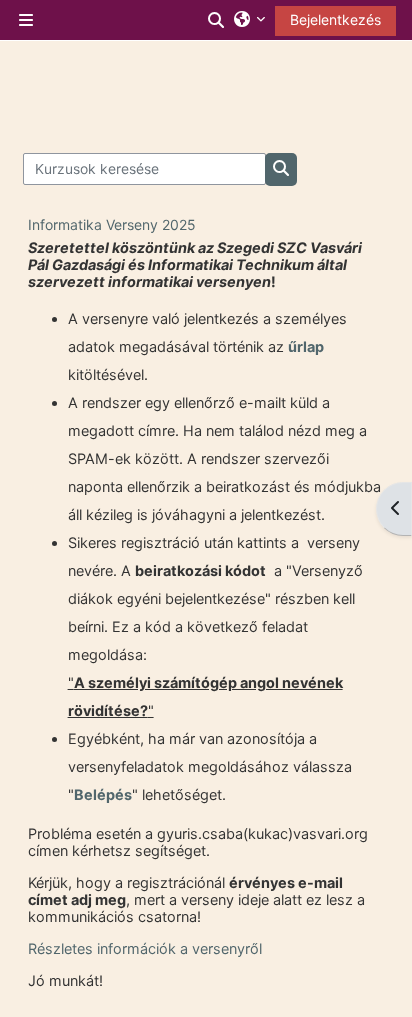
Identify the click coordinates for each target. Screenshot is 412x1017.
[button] (217, 20)
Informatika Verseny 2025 (112, 224)
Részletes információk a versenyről (145, 948)
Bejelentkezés (335, 19)
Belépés (103, 794)
